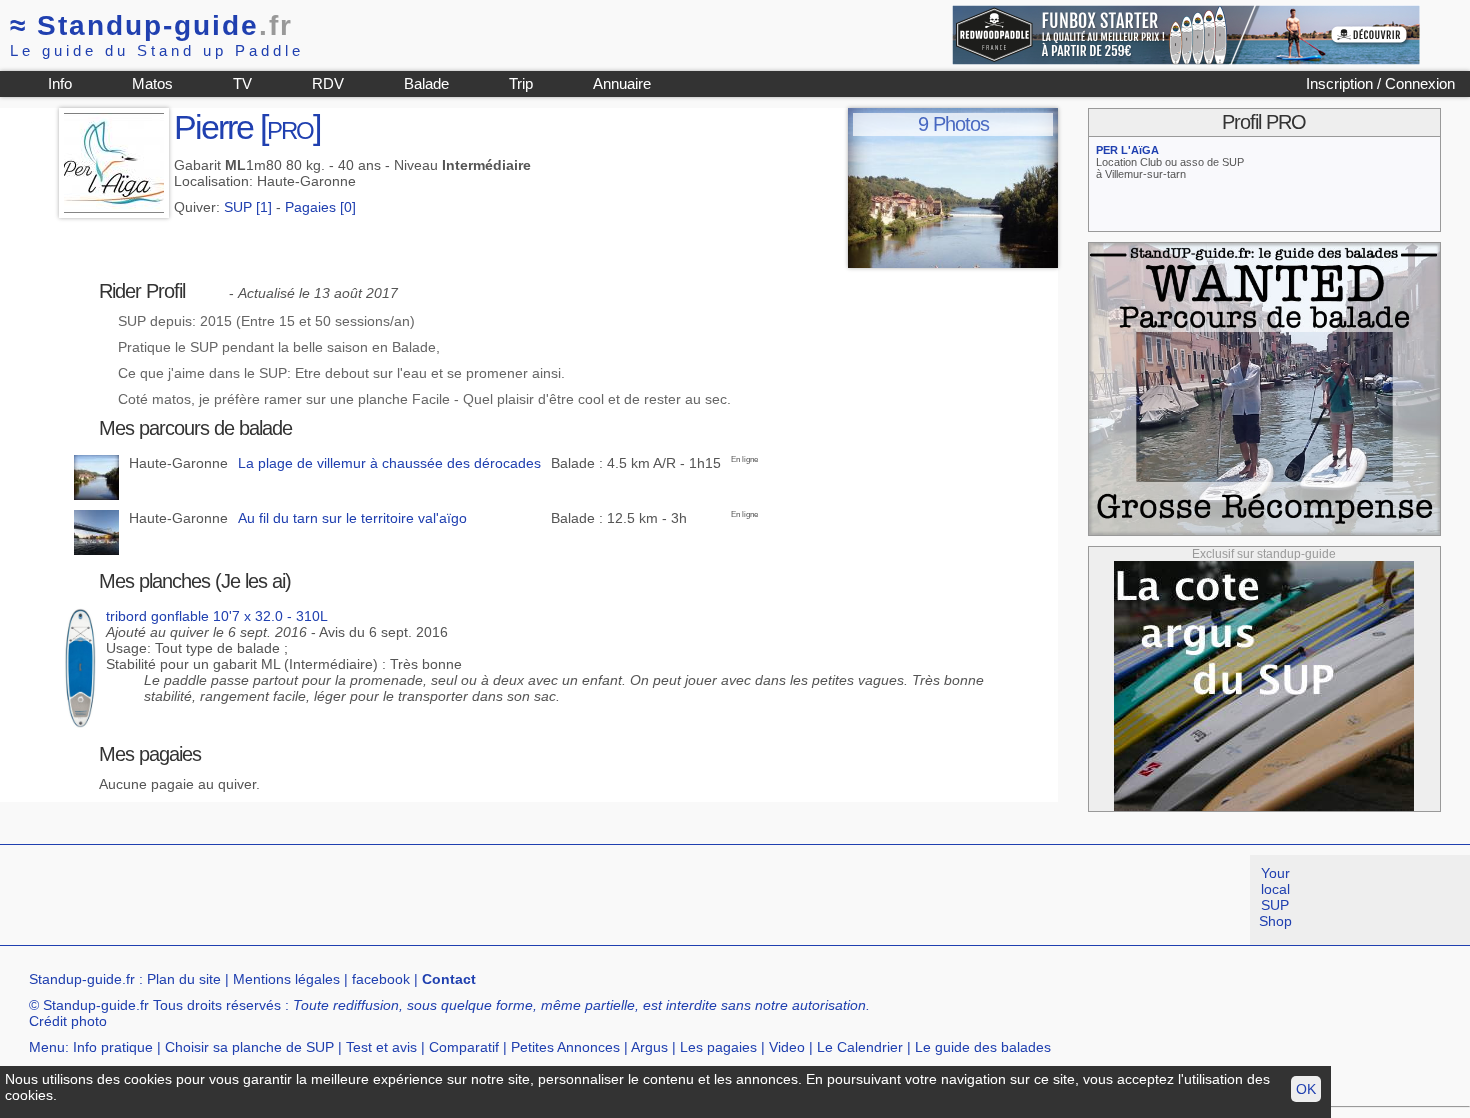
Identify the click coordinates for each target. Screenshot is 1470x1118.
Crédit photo (68, 1021)
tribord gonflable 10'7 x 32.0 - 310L (217, 616)
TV (242, 83)
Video (787, 1047)
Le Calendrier (860, 1047)
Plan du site (184, 979)
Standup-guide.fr (82, 979)
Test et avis (381, 1047)
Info (60, 83)
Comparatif (464, 1047)
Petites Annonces (565, 1047)
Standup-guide (151, 25)
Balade (426, 83)
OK (1306, 1089)
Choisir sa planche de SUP (249, 1047)
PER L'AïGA (1127, 150)
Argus (649, 1047)
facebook (381, 979)
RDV (328, 83)
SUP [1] (248, 207)
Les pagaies (718, 1047)
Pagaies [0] (320, 207)
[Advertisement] (364, 900)
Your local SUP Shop (1275, 897)
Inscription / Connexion (1380, 83)
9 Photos (953, 124)
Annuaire (622, 83)
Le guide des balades (983, 1047)
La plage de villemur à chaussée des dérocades (389, 463)
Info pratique (113, 1047)
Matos (152, 83)
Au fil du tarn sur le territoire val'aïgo (352, 518)
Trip (521, 83)
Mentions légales (286, 979)
